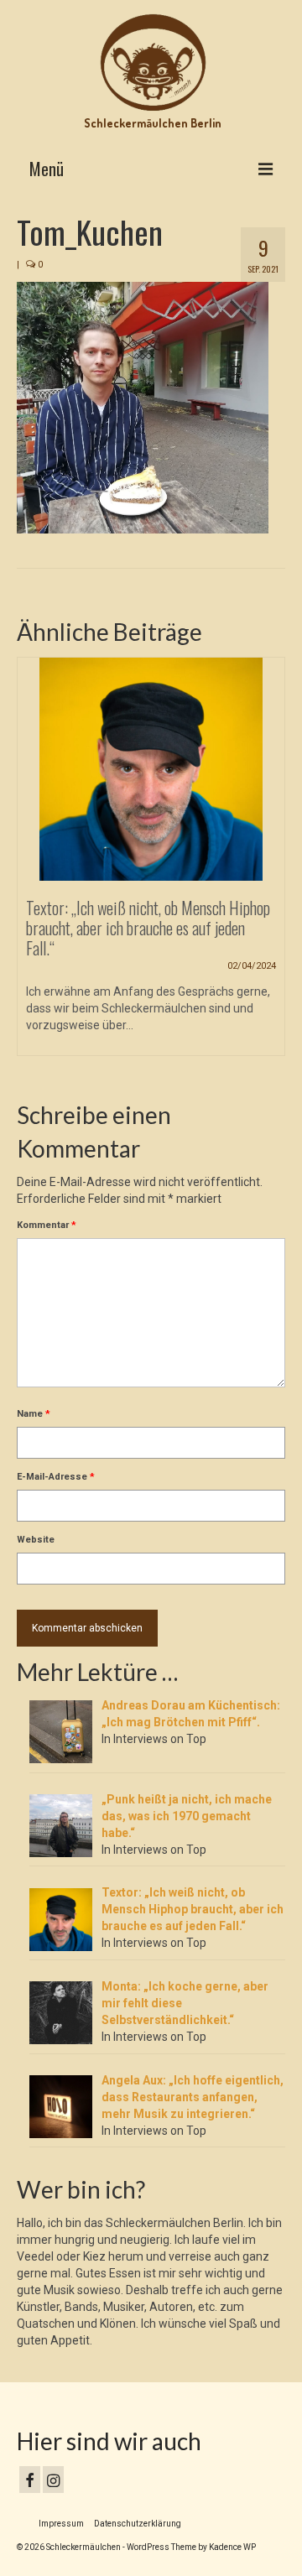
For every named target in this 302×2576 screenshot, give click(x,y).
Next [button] (271, 865)
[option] (151, 865)
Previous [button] (31, 865)
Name (34, 1414)
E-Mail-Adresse (56, 1477)
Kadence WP (232, 2547)
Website (36, 1540)
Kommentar (47, 1225)
